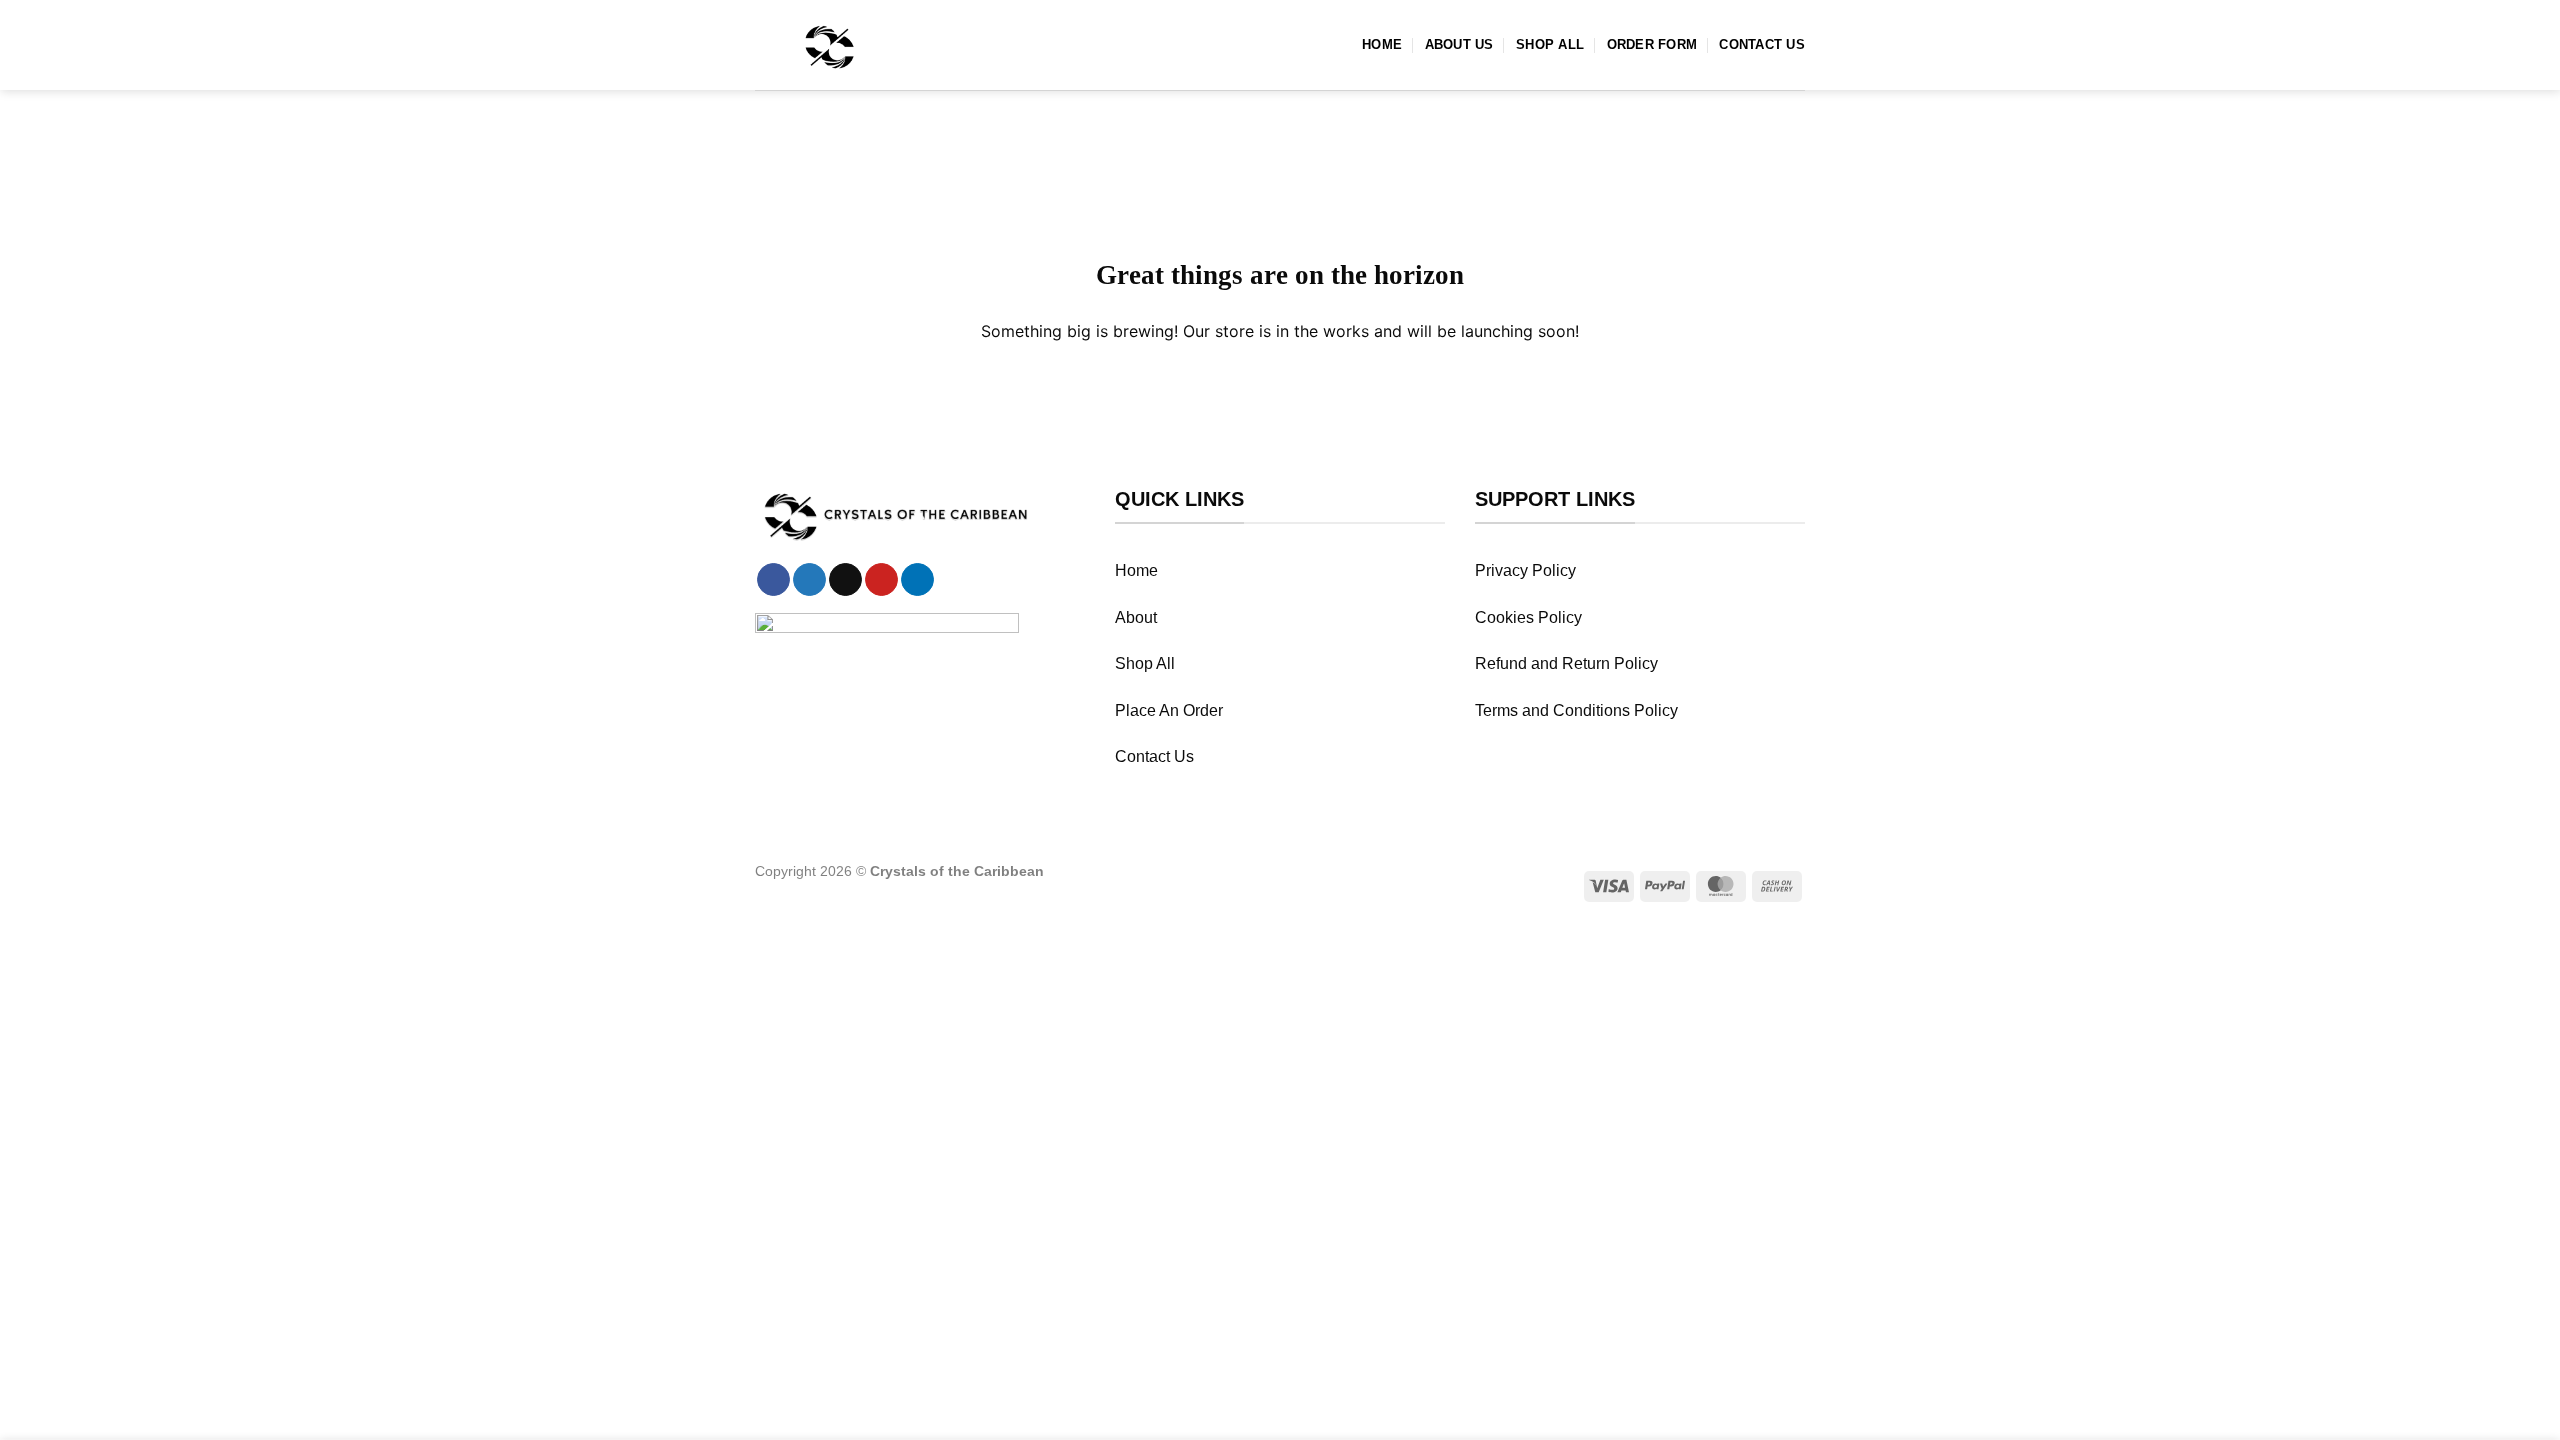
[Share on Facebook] (773, 580)
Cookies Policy (1528, 617)
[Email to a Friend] (845, 580)
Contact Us (1762, 44)
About (1136, 617)
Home (1382, 44)
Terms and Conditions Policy (1576, 710)
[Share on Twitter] (809, 580)
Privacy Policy (1525, 570)
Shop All (1550, 44)
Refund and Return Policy (1566, 663)
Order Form (1652, 44)
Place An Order (1169, 710)
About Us (1459, 44)
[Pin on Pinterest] (881, 580)
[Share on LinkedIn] (917, 580)
